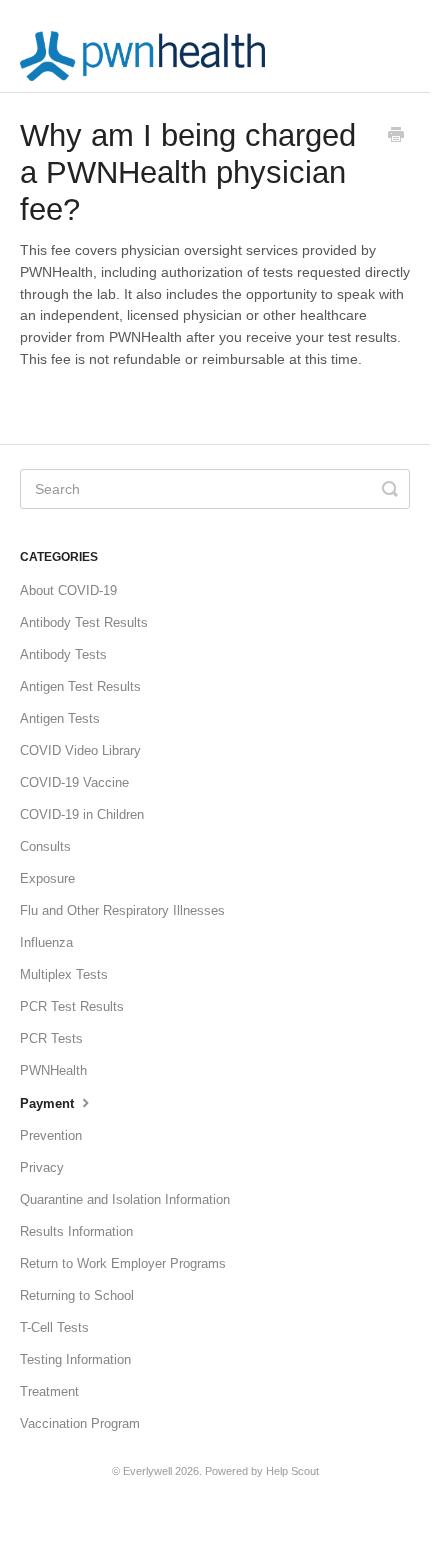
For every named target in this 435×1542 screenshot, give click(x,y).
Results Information (76, 1231)
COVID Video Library (80, 750)
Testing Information (75, 1359)
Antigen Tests (60, 718)
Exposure (47, 878)
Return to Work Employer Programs (123, 1263)
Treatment (49, 1391)
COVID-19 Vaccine (74, 782)
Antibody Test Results (84, 622)
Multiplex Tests (64, 974)
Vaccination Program (80, 1423)
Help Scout (292, 1471)
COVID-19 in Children (82, 814)
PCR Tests (51, 1038)
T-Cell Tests (54, 1327)
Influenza (46, 942)
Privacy (42, 1167)
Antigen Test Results (80, 686)
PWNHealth (53, 1070)
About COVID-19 (68, 590)
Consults (45, 846)
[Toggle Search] (390, 489)
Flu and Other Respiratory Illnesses (122, 910)
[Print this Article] (396, 137)
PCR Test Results (72, 1006)
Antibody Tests (63, 654)
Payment (49, 1103)
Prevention (51, 1135)
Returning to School (77, 1295)
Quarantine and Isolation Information (125, 1199)
